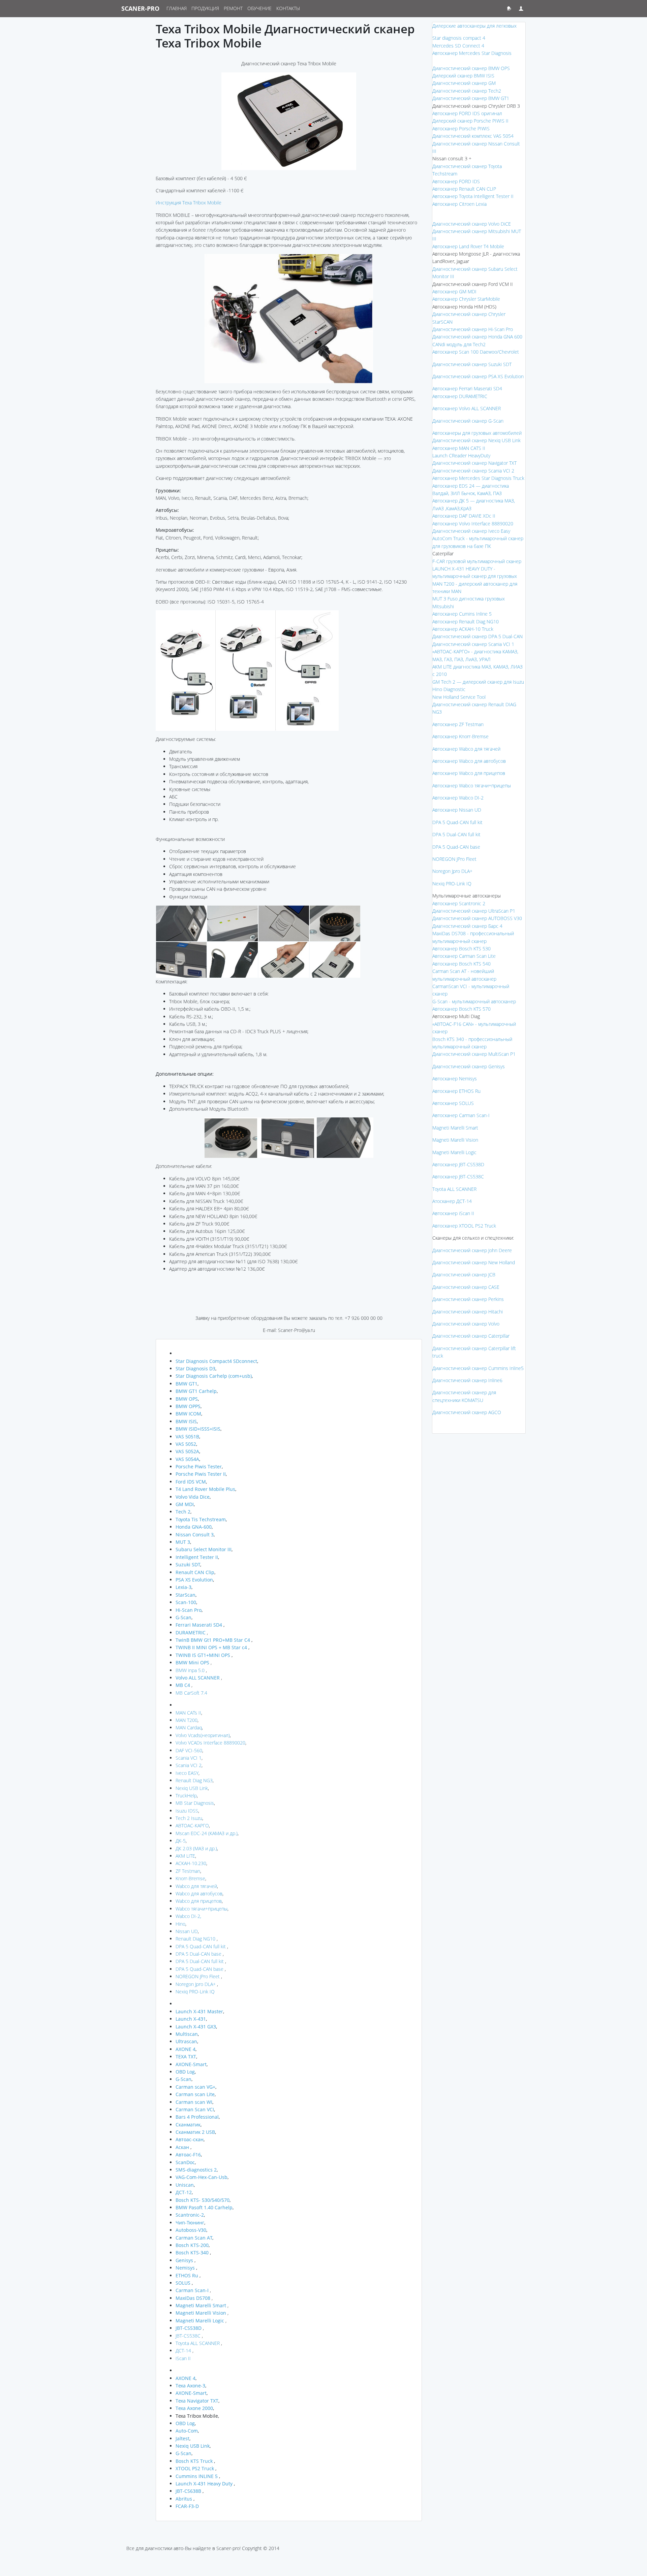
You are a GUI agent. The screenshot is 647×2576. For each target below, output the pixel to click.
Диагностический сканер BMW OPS (471, 68)
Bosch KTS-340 (192, 2253)
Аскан (183, 2147)
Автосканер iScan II (453, 1213)
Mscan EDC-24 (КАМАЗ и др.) (207, 1833)
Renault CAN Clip (195, 1572)
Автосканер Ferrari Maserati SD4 (467, 388)
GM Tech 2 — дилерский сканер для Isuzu (478, 682)
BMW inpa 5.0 (190, 1670)
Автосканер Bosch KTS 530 (461, 949)
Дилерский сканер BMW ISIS (463, 76)
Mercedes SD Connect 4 (458, 46)
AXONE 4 (186, 2049)
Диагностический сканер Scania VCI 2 (473, 471)
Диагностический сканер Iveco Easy (471, 531)
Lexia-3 (183, 1587)
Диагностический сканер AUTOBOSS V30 (477, 918)
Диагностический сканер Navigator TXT (474, 463)
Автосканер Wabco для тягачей (466, 749)
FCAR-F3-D (187, 2506)
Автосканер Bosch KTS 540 (461, 964)
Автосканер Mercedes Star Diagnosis (472, 53)
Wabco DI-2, (188, 1916)
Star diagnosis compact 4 (459, 38)
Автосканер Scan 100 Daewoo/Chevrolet (476, 352)
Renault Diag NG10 (195, 1939)
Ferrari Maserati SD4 (199, 1625)
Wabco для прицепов (199, 1901)
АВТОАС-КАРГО (192, 1825)
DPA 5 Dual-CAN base (198, 1954)
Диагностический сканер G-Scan (468, 421)
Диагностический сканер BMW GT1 (471, 98)
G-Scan (183, 1617)
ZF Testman (188, 1871)
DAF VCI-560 (189, 1750)
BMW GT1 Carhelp (196, 1391)
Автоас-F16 (188, 2155)
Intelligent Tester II (197, 1557)
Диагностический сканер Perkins (468, 1299)
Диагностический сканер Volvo (466, 1324)
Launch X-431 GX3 (196, 2027)
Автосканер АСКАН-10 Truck (463, 629)
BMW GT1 (187, 1384)
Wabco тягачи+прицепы (202, 1909)
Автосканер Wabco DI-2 (458, 798)
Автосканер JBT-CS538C (458, 1177)
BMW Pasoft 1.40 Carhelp (204, 2207)
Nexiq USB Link (192, 1788)
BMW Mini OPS (192, 1662)
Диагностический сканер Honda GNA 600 (477, 337)
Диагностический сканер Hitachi (468, 1312)
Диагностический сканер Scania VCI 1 (473, 644)
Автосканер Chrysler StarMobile (466, 299)
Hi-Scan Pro (189, 1610)
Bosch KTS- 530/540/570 (203, 2200)
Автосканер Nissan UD (457, 810)
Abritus (184, 2499)
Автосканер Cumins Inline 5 (462, 614)
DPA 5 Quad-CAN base (199, 1969)
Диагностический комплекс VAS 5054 (473, 136)
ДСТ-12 (184, 2192)
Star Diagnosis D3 (195, 1368)
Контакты (288, 8)
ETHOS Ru (187, 2275)
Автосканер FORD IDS (456, 181)
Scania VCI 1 (189, 1758)
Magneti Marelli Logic (454, 1152)
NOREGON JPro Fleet (198, 1976)
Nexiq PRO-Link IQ (195, 1992)
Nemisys (185, 2268)
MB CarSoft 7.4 (191, 1693)
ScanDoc (185, 2162)
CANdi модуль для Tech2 (459, 344)
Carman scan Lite (195, 2094)
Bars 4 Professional (197, 2117)
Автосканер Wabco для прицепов (469, 773)
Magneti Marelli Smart (455, 1128)
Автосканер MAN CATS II (459, 448)
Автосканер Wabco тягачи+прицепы (472, 786)
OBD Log (185, 2072)
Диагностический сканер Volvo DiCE (472, 224)
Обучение (259, 8)
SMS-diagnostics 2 (196, 2170)
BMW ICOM (188, 1414)
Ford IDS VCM (191, 1482)
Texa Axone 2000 (194, 2408)
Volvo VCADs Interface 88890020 (210, 1743)
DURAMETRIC (191, 1633)
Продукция (205, 8)
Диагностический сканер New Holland (474, 1262)
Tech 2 (183, 1512)
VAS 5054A (187, 1459)
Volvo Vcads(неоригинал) (203, 1735)
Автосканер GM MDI (454, 291)
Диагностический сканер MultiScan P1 (474, 1054)
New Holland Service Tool (459, 697)
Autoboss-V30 (191, 2230)
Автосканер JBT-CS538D (458, 1164)
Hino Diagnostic (449, 689)
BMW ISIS (186, 1421)
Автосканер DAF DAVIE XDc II (464, 516)
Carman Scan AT (194, 2238)
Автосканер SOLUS (453, 1103)
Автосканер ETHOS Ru (456, 1091)
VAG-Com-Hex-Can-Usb (202, 2177)
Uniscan (185, 2185)
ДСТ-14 (183, 2351)
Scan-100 (186, 1602)
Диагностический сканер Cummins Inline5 (478, 1368)
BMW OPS (187, 1399)
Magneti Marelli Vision (455, 1140)
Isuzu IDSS (187, 1811)
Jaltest (182, 2438)
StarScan (186, 1595)
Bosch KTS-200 (192, 2245)
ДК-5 (181, 1841)
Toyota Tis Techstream (201, 1519)
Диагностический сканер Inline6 (467, 1380)
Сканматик (188, 2125)
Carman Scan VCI (195, 2109)
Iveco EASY (187, 1773)
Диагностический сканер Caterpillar (471, 1336)
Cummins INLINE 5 (197, 2476)
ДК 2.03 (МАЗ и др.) (196, 1848)
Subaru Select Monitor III (204, 1549)
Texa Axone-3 (190, 2386)
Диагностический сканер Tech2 (467, 91)
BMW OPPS (188, 1406)
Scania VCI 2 (189, 1765)
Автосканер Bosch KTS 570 (461, 1009)
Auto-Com (187, 2431)
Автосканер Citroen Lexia (459, 204)
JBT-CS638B (188, 2491)
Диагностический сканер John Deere (472, 1250)
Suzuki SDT (188, 1564)
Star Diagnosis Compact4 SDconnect (216, 1361)
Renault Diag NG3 (194, 1780)
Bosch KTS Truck (194, 2461)
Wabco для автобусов (199, 1894)
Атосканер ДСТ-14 (452, 1201)
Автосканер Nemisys (455, 1079)
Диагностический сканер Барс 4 (467, 926)
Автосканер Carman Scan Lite (464, 956)
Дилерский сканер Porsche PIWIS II (470, 121)
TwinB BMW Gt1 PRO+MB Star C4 (213, 1640)
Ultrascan (186, 2041)
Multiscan (187, 2034)
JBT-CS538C (188, 2336)
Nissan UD (187, 1931)
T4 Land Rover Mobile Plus (205, 1489)
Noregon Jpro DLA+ (196, 1984)
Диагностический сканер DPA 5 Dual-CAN (477, 636)
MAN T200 (187, 1720)
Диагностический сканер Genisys (469, 1066)
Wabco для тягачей (196, 1886)
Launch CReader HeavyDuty (461, 455)
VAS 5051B (187, 1437)
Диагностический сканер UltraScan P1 (474, 911)
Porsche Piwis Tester (199, 1466)
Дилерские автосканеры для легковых (474, 26)
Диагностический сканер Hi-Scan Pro (473, 329)
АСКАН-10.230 (191, 1863)
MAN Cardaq (189, 1727)
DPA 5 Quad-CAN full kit (201, 1946)
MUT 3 (183, 1542)
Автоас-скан (190, 2139)
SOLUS (183, 2283)
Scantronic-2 (190, 2215)
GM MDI (185, 1504)
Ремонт (233, 8)
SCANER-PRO (140, 8)
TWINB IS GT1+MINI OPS (203, 1655)
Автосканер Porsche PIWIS (461, 128)
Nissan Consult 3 (195, 1535)
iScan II (183, 2358)
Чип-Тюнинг (190, 2223)
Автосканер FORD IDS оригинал (467, 113)
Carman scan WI (194, 2102)
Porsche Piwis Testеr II (201, 1474)
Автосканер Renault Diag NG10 (466, 622)
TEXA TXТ (186, 2057)
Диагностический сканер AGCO (467, 1412)
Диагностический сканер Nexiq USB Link (476, 440)
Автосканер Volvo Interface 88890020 (473, 524)
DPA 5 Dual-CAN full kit (200, 1961)
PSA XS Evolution (194, 1580)
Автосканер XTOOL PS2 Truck (464, 1226)
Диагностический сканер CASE (466, 1287)
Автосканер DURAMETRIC (460, 396)
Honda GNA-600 (194, 1527)
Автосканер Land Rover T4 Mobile (468, 246)
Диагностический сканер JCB (464, 1275)
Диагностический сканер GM (464, 83)
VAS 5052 (186, 1444)
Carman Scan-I (192, 2290)
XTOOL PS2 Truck (195, 2468)
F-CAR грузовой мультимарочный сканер (477, 561)
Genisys (184, 2260)
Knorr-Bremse (190, 1878)
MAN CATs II (188, 1713)
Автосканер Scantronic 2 (459, 903)
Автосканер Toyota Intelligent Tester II (473, 196)
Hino (180, 1924)
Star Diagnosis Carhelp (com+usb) (214, 1376)
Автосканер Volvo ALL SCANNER (467, 408)
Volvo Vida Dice (193, 1497)
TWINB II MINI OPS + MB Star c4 (211, 1647)
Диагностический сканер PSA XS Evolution (478, 376)
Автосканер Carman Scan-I (461, 1115)
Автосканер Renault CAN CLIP (464, 189)
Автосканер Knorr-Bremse (460, 736)
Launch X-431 (191, 2019)
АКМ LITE (185, 1856)
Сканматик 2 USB (195, 2132)
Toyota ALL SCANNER (198, 2343)
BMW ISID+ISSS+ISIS (198, 1429)
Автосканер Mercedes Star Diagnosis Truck (478, 478)
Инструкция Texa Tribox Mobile (189, 203)
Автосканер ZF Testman (458, 724)
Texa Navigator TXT (197, 2401)
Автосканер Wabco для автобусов (469, 761)
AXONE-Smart (191, 2064)
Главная (177, 8)
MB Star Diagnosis (195, 1803)
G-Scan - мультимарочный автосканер (474, 1001)
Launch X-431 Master (199, 2011)
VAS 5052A (187, 1451)
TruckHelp (186, 1796)
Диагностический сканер (472, 364)
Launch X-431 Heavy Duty (204, 2484)
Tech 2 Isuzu (189, 1818)
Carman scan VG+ (195, 2087)
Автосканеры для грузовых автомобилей (477, 433)
